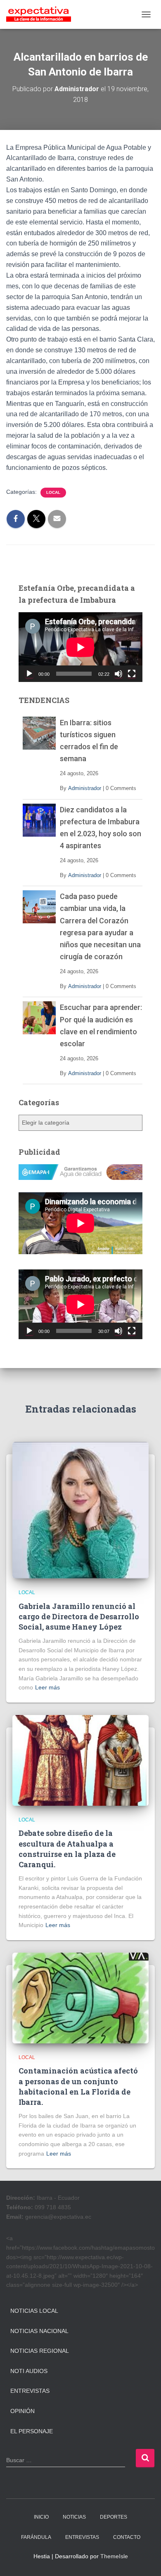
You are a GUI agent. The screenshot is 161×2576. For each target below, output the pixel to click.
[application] (80, 647)
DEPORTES (114, 2517)
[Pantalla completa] (132, 674)
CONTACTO (127, 2537)
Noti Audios (29, 2371)
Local (53, 492)
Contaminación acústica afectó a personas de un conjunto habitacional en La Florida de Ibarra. (78, 2086)
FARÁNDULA (36, 2537)
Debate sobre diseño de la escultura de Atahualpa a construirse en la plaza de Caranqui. (67, 1849)
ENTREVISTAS (82, 2537)
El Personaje (32, 2431)
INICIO (41, 2517)
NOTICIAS (74, 2517)
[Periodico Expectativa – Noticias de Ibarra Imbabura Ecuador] (42, 14)
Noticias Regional (40, 2351)
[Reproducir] (29, 674)
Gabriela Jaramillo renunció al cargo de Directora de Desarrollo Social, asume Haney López (79, 1616)
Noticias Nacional (39, 2331)
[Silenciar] (118, 674)
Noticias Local (34, 2311)
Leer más (47, 1687)
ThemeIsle (114, 2556)
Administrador (85, 788)
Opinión (22, 2411)
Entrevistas (30, 2391)
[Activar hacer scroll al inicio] (145, 2559)
